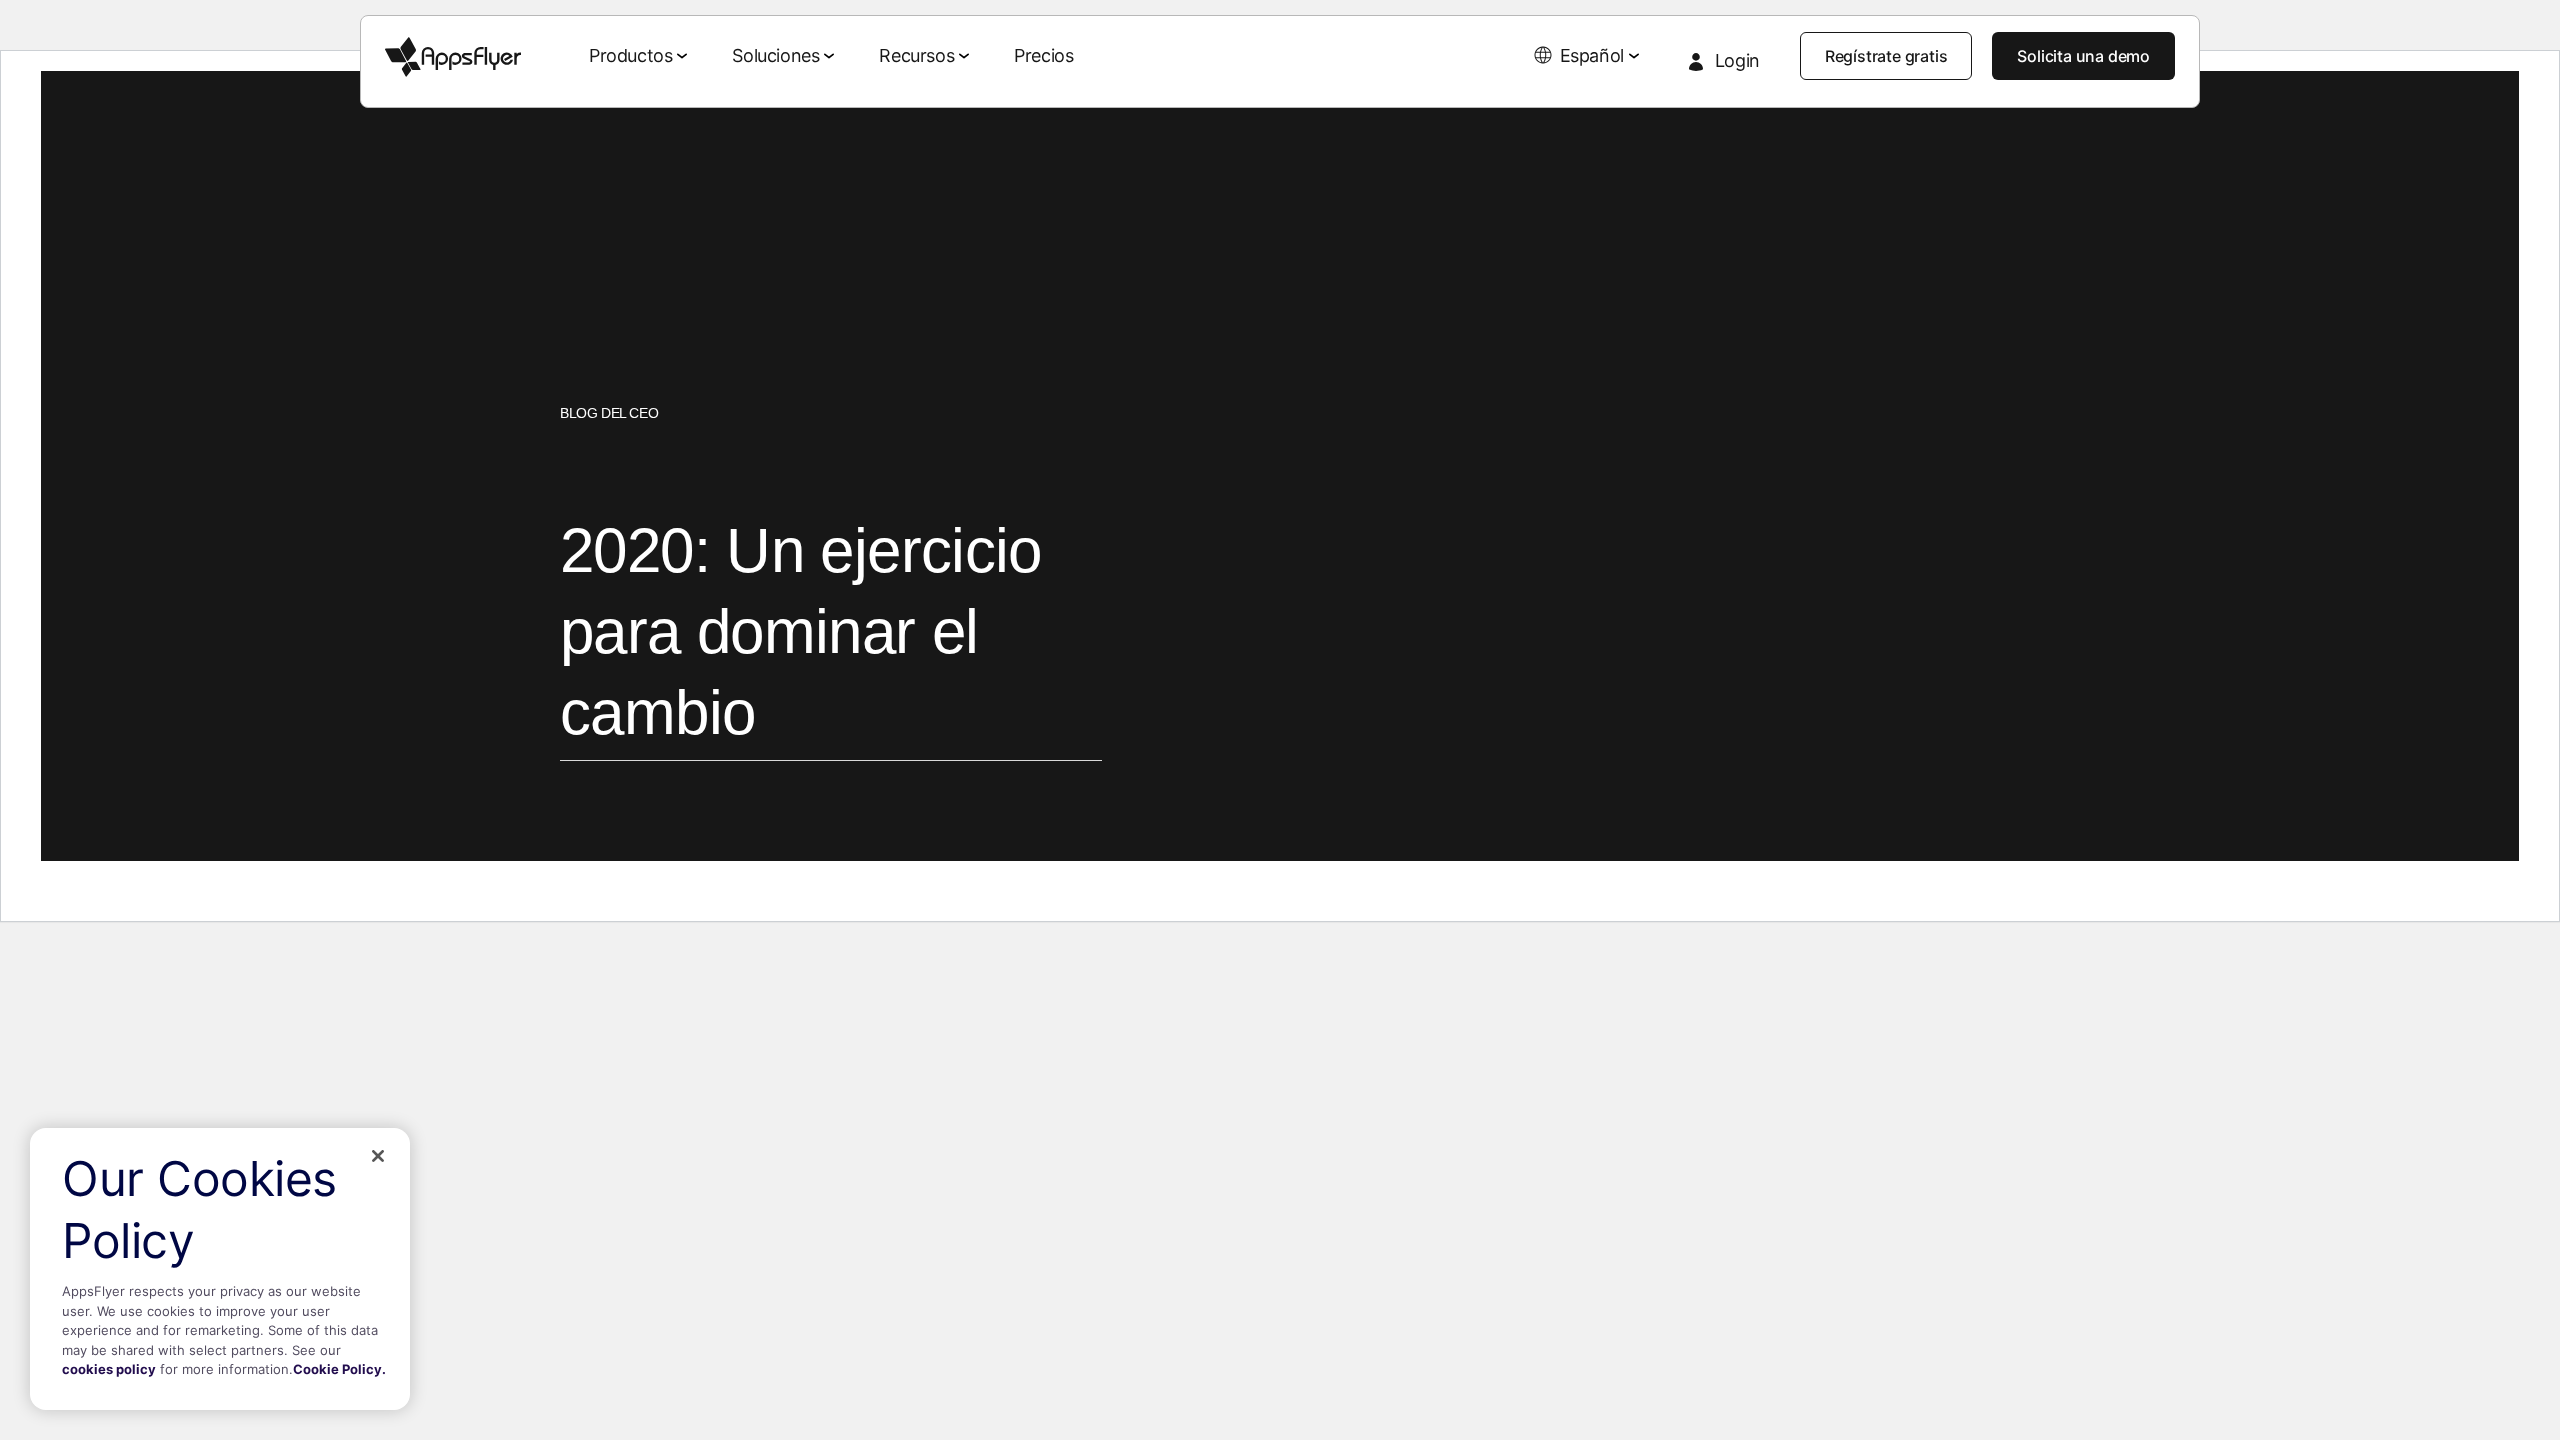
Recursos (916, 55)
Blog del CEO (609, 413)
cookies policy (109, 1369)
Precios (1043, 55)
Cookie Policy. (339, 1369)
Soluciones (775, 55)
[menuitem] (640, 56)
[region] (220, 1269)
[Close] (378, 1156)
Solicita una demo (2083, 56)
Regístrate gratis (1886, 56)
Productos (630, 55)
